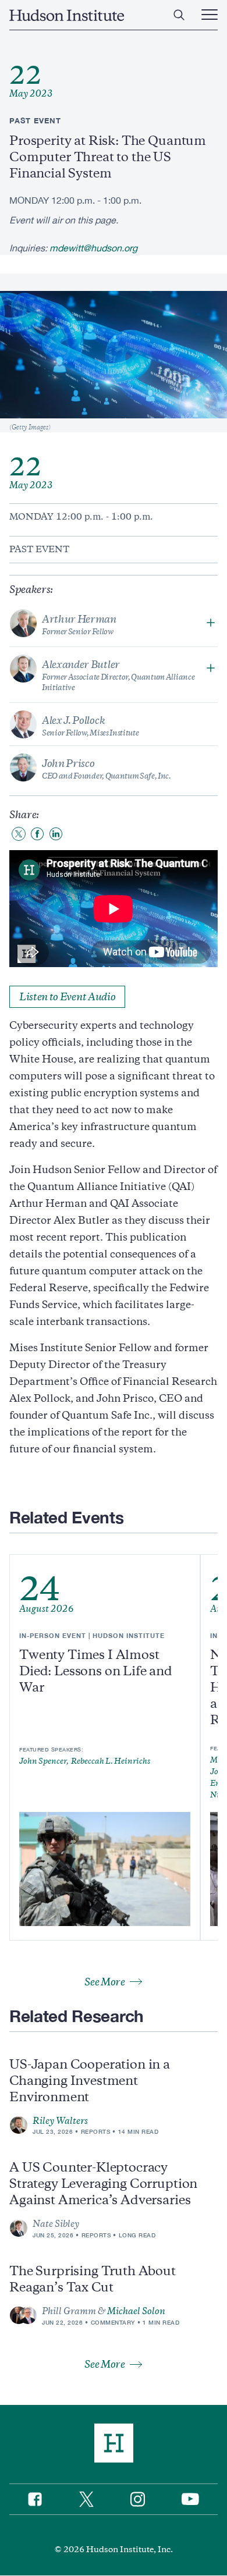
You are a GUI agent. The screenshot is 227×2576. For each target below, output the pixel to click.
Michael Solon (136, 2311)
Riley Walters (60, 2121)
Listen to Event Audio (67, 997)
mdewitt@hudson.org (93, 248)
